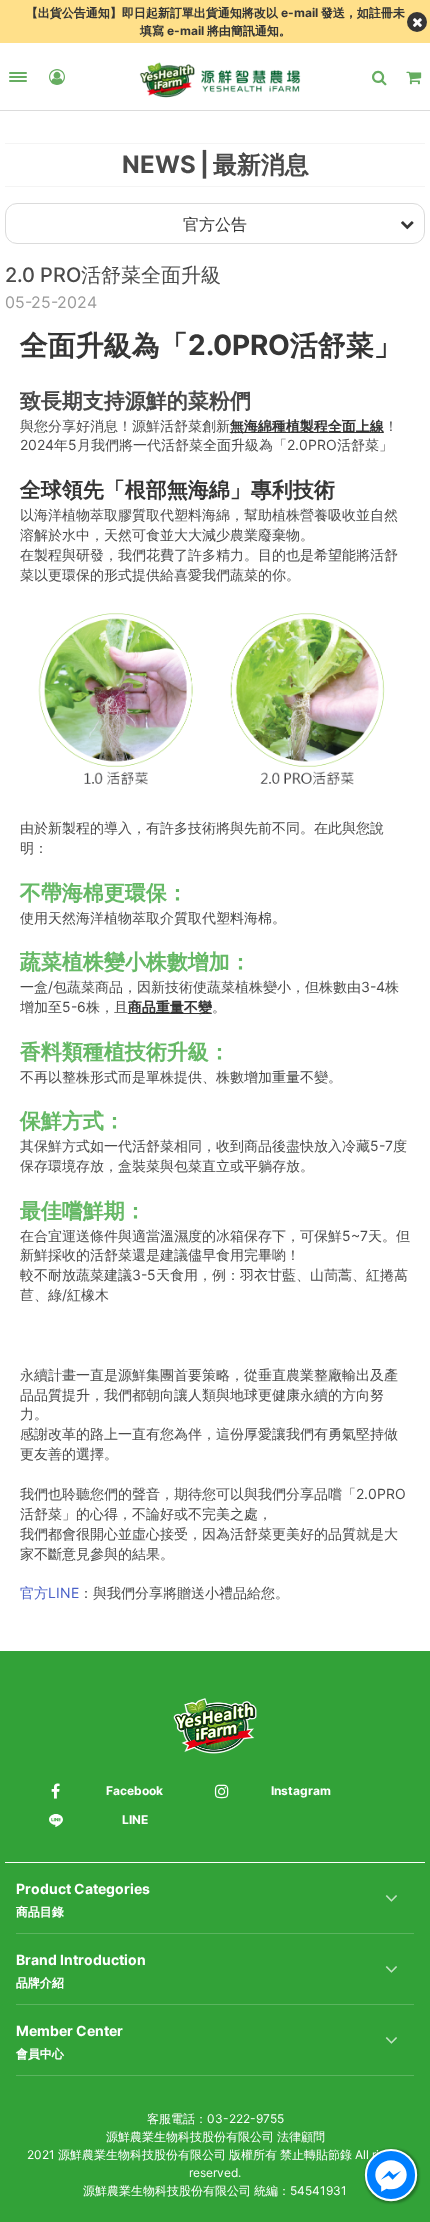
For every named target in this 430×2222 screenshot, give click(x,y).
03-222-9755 (245, 2118)
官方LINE (49, 1592)
